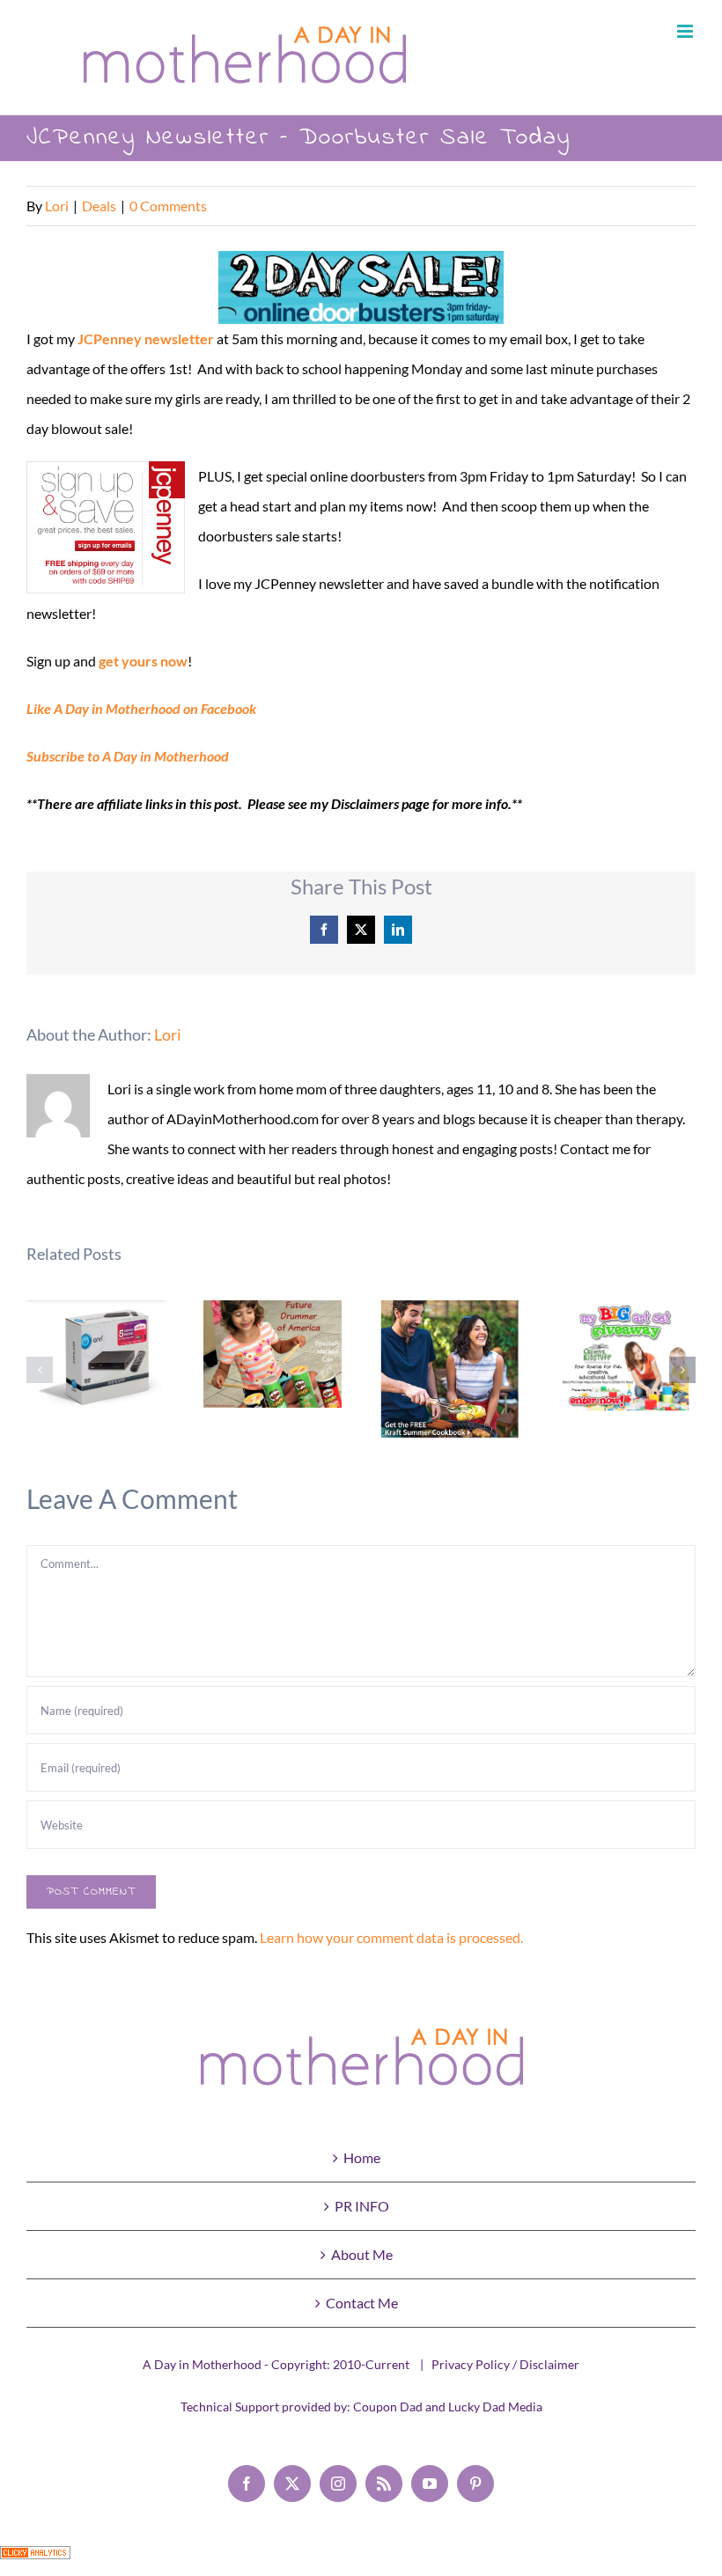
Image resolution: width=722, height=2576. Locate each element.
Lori (57, 206)
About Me (362, 2254)
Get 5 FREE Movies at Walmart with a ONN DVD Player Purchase (96, 1364)
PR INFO (362, 2206)
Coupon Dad (388, 2407)
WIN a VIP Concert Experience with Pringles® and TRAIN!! (273, 1354)
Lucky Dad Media (495, 2407)
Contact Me (362, 2303)
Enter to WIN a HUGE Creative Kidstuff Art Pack (626, 1359)
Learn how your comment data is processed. (391, 1937)
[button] (40, 1370)
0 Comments (168, 206)
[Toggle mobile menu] (686, 31)
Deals (99, 206)
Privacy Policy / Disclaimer (505, 2364)
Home (362, 2157)
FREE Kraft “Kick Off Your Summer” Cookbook (449, 1369)
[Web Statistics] (35, 2561)
